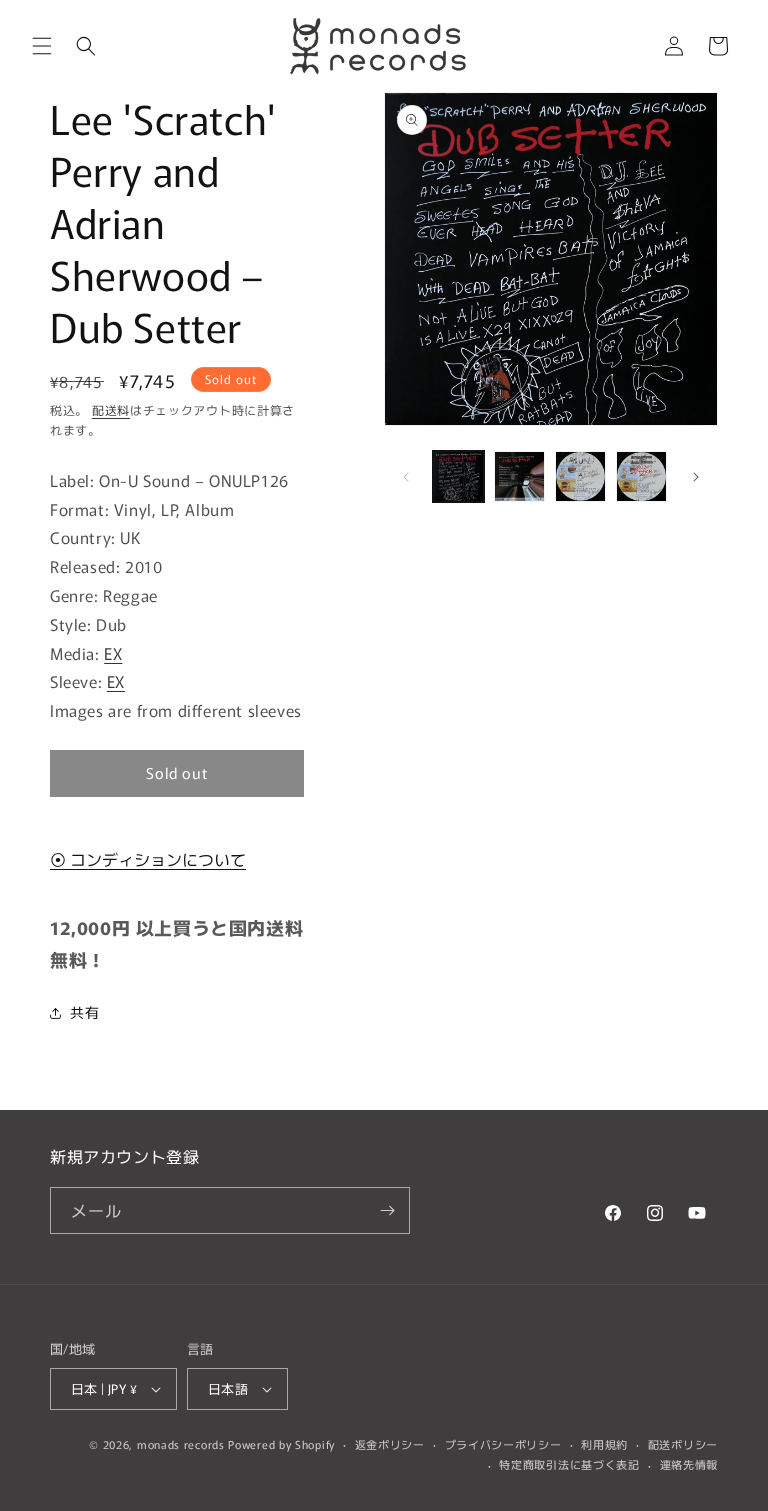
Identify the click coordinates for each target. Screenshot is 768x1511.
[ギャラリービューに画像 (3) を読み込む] (580, 476)
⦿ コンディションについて (148, 859)
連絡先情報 (689, 1464)
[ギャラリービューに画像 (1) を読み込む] (458, 476)
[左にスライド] (406, 477)
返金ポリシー (390, 1444)
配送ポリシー (683, 1444)
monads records (181, 1444)
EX (113, 653)
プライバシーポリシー (503, 1444)
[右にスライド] (696, 477)
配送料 (111, 409)
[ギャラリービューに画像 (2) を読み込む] (519, 476)
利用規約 (604, 1444)
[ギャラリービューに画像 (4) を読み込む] (641, 476)
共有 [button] (84, 1012)
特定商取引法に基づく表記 (569, 1464)
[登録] (387, 1210)
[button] (42, 46)
